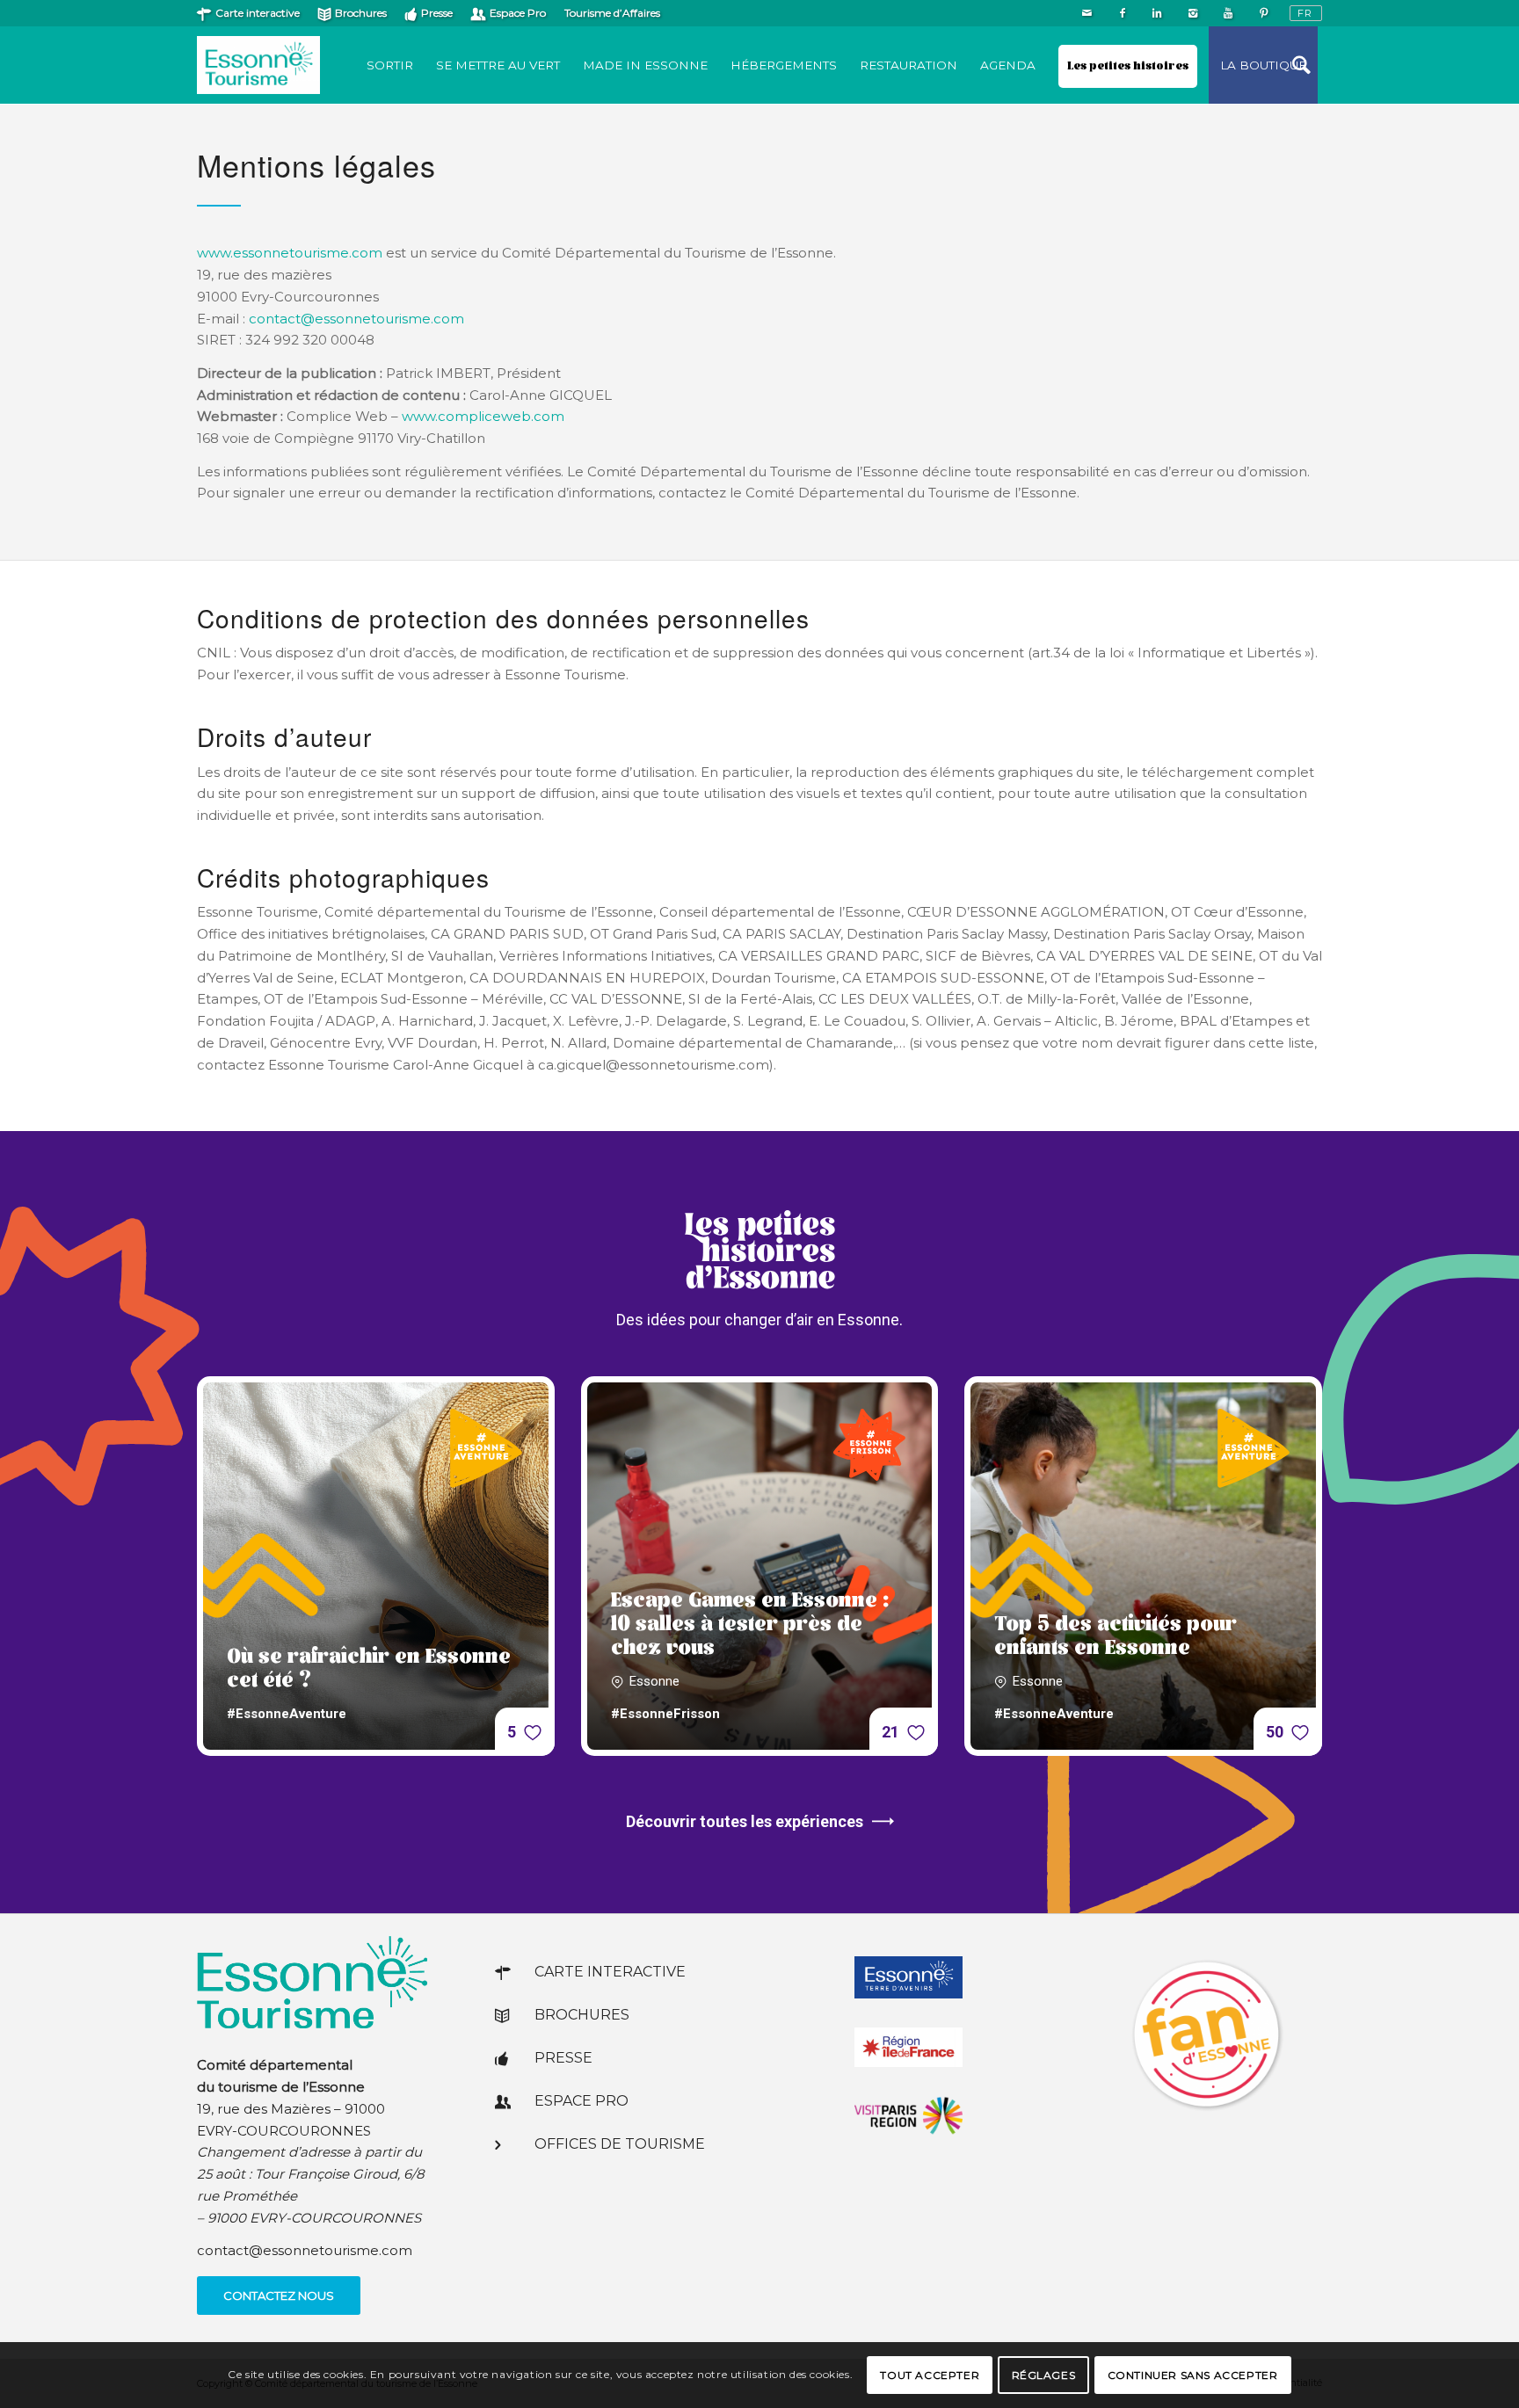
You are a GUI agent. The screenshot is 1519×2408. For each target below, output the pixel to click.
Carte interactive (258, 13)
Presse (437, 13)
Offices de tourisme (620, 2144)
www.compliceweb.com (483, 416)
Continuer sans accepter (1193, 2374)
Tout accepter (930, 2374)
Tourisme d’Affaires (612, 13)
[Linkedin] (1157, 13)
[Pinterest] (1263, 13)
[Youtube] (1228, 13)
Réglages (1044, 2374)
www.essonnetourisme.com (290, 253)
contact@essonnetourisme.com (356, 319)
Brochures (361, 13)
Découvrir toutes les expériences (745, 1821)
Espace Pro (518, 13)
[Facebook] (1122, 13)
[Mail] (1087, 13)
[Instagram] (1192, 13)
